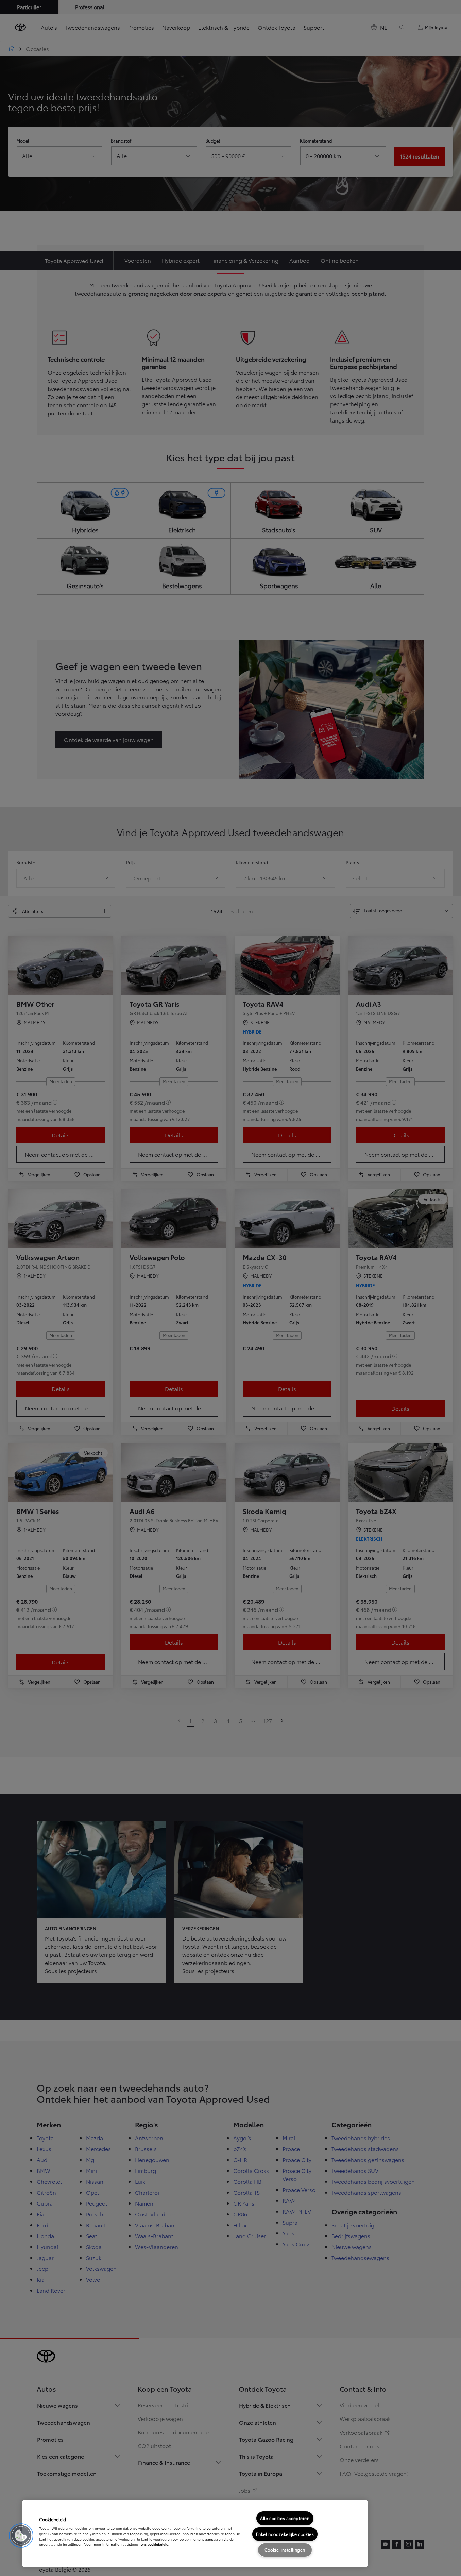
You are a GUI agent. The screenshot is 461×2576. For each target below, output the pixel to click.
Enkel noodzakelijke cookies (285, 2534)
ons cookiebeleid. (155, 2544)
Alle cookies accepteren (285, 2518)
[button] (21, 2536)
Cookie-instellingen (285, 2550)
